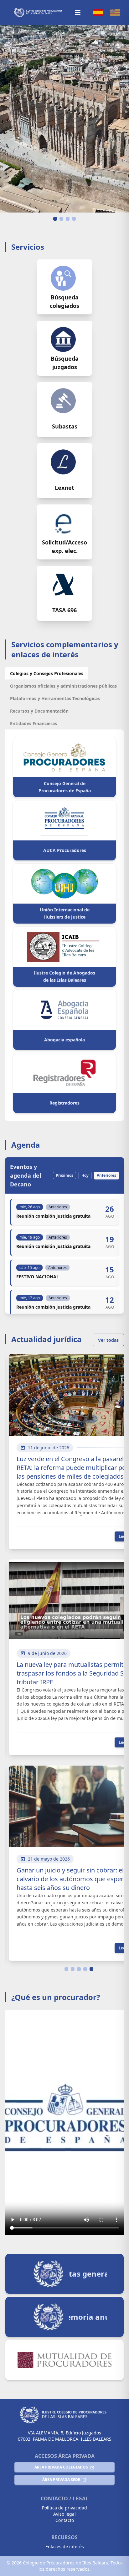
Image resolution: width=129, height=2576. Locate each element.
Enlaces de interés (65, 2546)
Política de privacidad (64, 2508)
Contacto (65, 2520)
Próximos (64, 1175)
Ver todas (108, 1340)
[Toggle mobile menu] (78, 13)
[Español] (98, 13)
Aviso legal (64, 2514)
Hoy (85, 1175)
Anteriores (106, 1175)
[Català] (115, 13)
